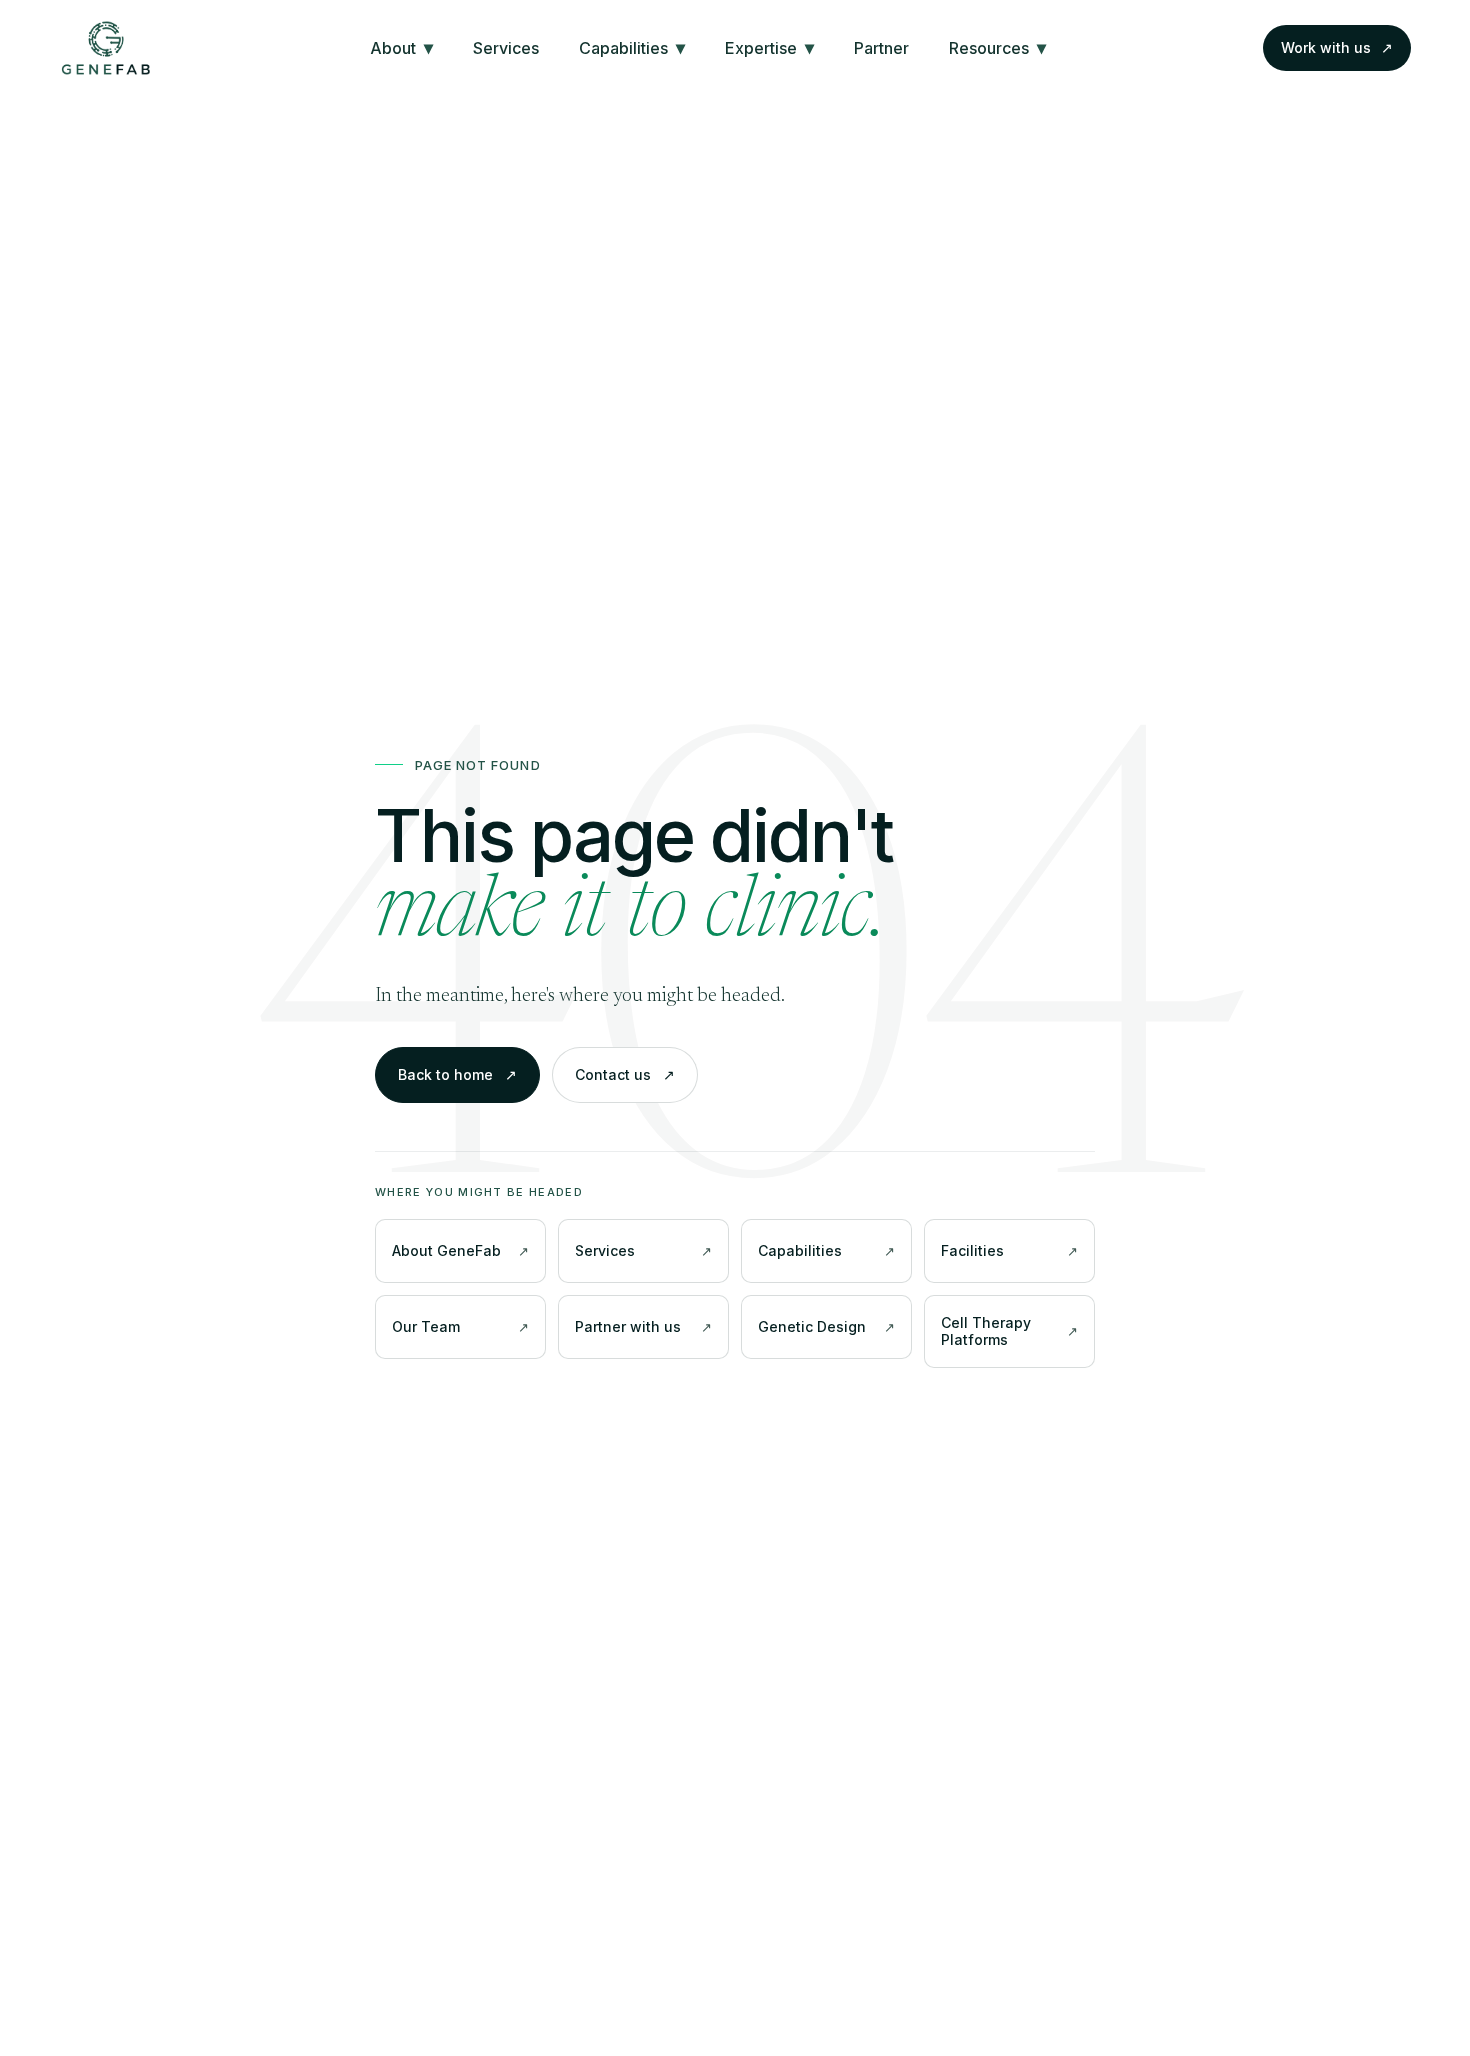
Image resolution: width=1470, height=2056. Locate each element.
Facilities (972, 1250)
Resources (997, 47)
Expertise (769, 47)
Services (506, 48)
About (401, 47)
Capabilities (632, 47)
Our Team (426, 1326)
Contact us (625, 1074)
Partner (881, 48)
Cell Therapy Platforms (986, 1331)
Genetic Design (812, 1326)
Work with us (1337, 47)
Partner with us (628, 1326)
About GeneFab (446, 1250)
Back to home (457, 1074)
